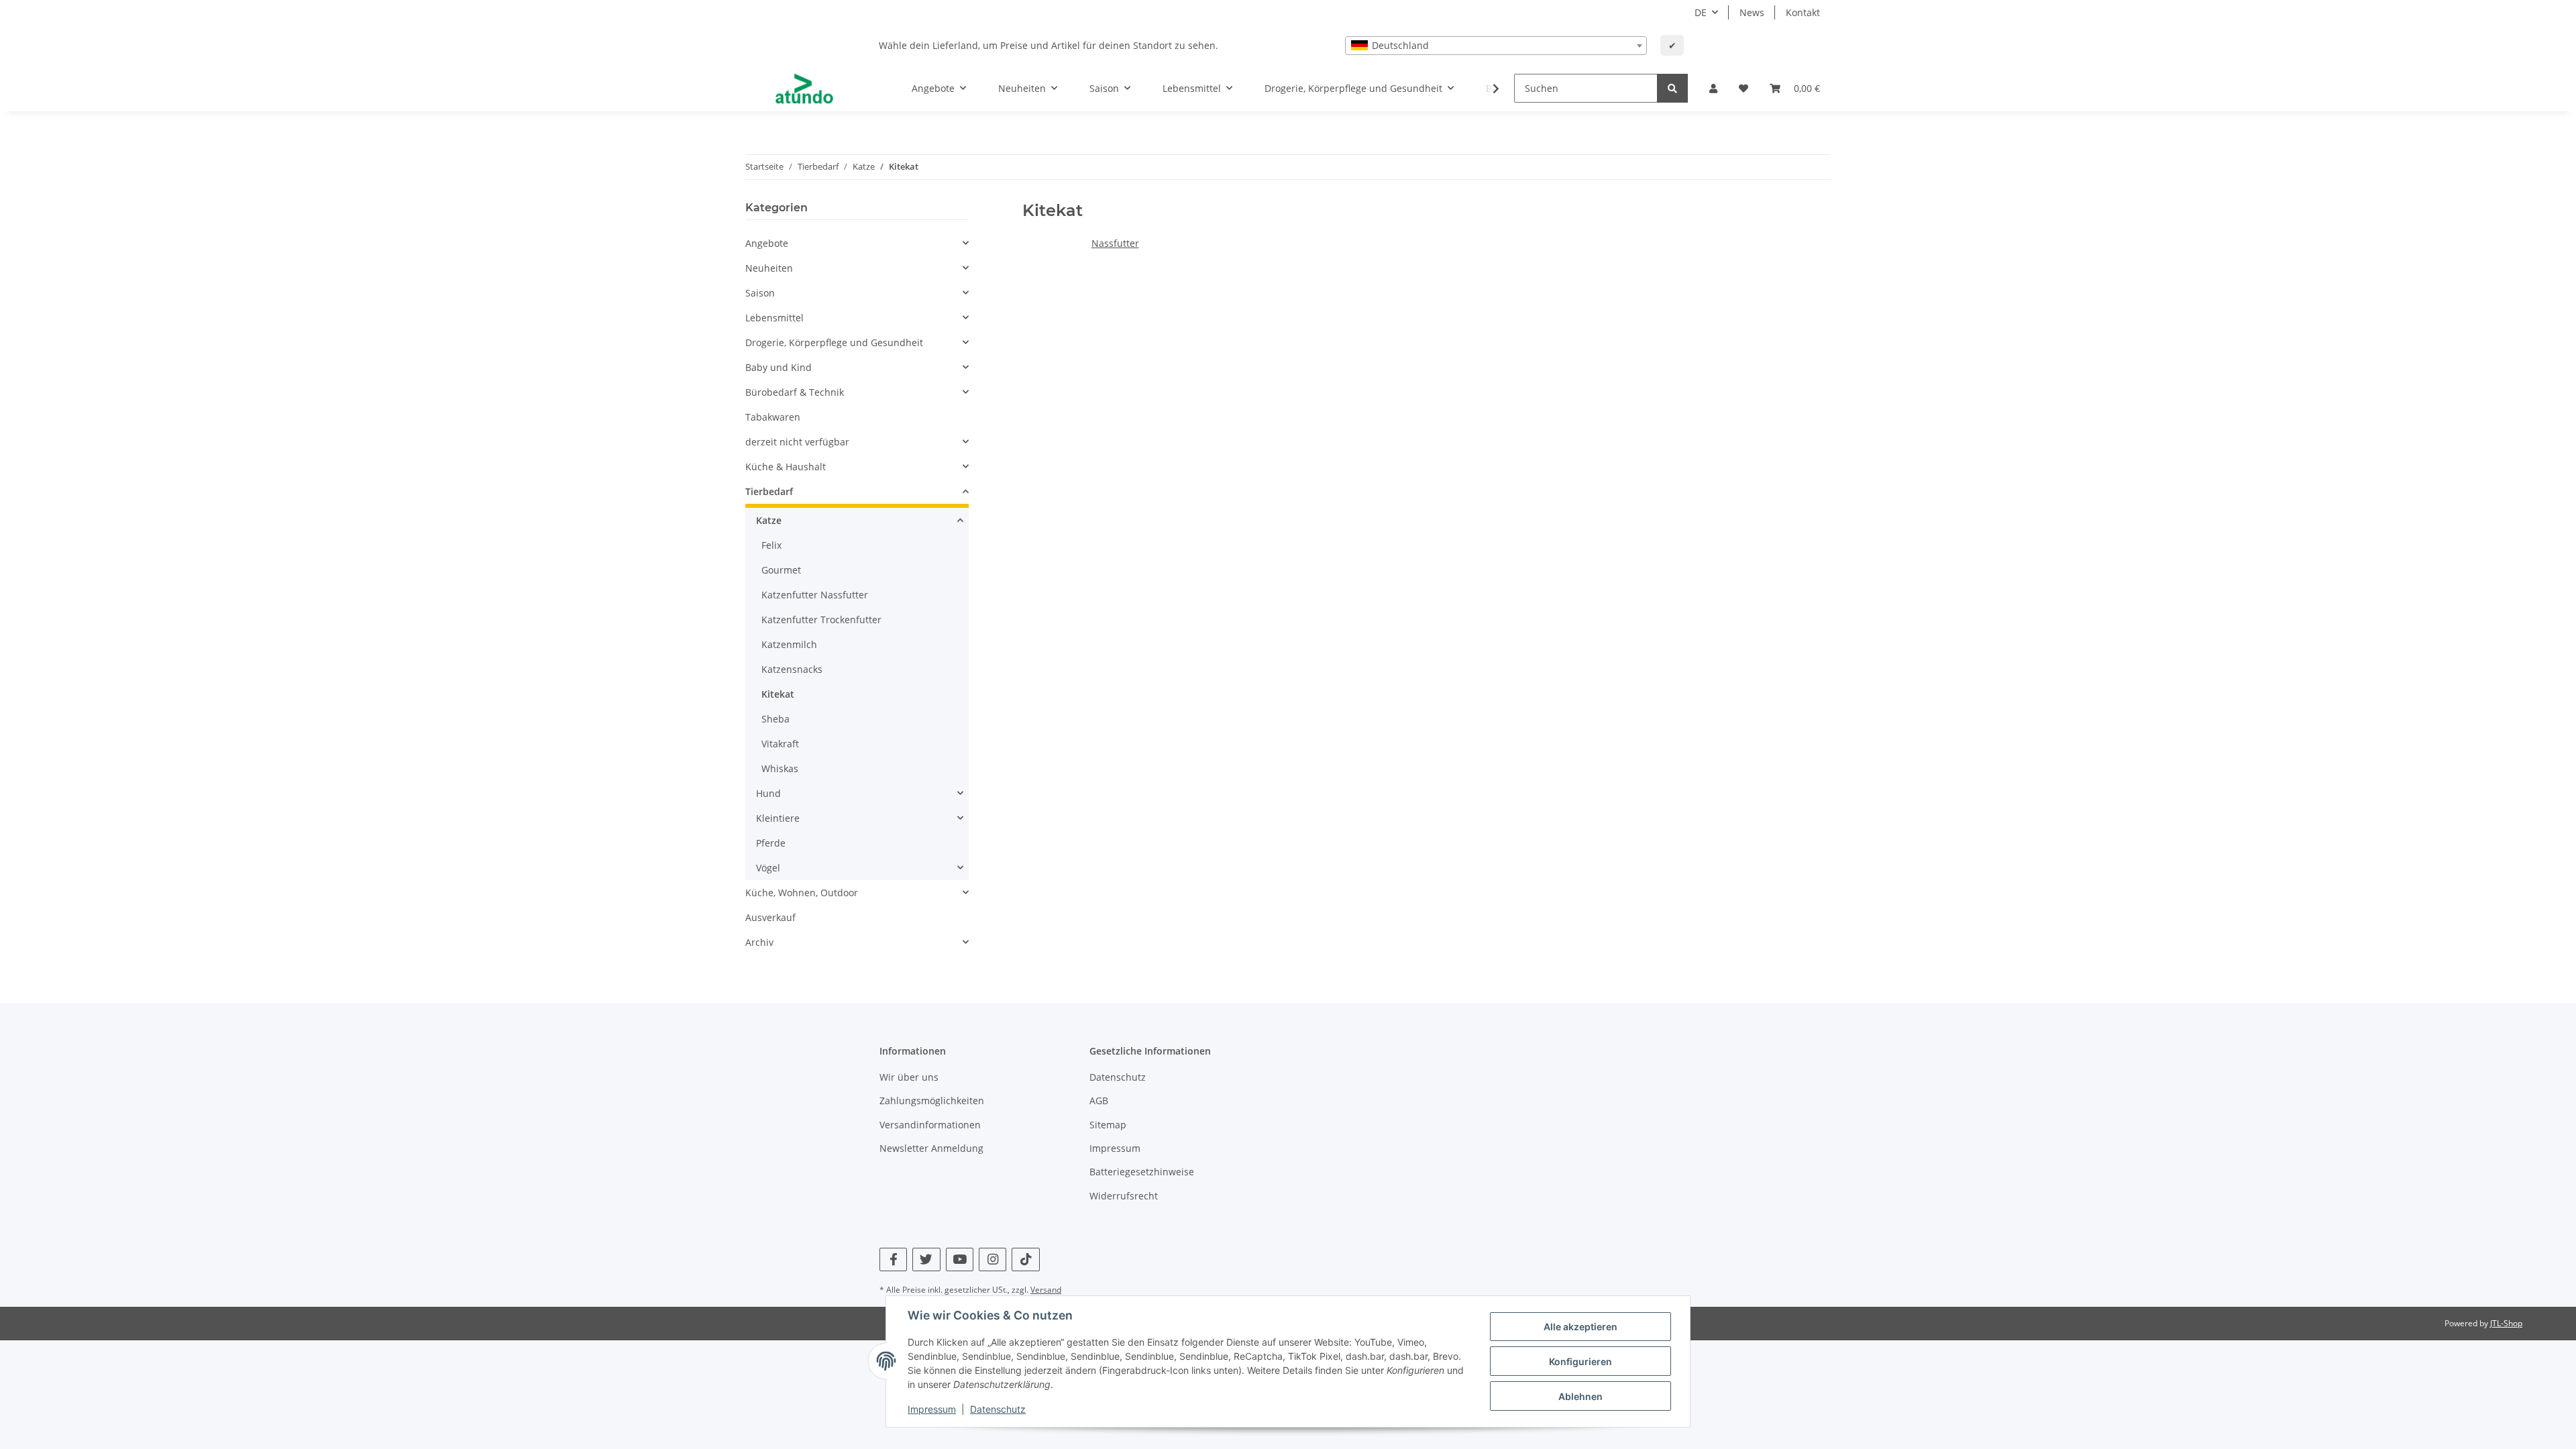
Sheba (775, 719)
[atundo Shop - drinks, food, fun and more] (804, 89)
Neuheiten (769, 268)
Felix (771, 545)
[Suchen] (1672, 88)
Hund (768, 793)
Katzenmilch (789, 644)
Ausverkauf (770, 917)
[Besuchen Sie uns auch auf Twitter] (926, 1259)
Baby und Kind (779, 367)
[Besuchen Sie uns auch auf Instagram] (992, 1259)
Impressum (1115, 1148)
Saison (760, 293)
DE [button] (1701, 12)
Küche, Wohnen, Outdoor (802, 893)
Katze (769, 520)
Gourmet (781, 570)
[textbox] (1496, 46)
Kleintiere (778, 818)
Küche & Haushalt (786, 467)
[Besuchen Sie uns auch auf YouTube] (960, 1259)
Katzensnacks (792, 669)
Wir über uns (909, 1077)
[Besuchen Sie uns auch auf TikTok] (1025, 1259)
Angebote (767, 243)
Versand (1046, 1290)
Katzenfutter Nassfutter (815, 595)
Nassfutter (1115, 243)
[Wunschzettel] (1743, 88)
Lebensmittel (774, 318)
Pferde (771, 843)
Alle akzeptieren (1580, 1327)
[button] (1713, 88)
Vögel (768, 868)
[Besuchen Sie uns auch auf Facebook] (893, 1259)
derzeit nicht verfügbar (797, 442)
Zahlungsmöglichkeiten (932, 1101)
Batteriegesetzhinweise (1142, 1172)
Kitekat (778, 694)
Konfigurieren (1580, 1361)
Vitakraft (780, 744)
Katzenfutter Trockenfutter (821, 620)
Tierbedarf (769, 491)
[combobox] (1496, 46)
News (1752, 12)
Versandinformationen (930, 1125)
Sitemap (1108, 1125)
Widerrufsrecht (1124, 1196)
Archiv (759, 942)
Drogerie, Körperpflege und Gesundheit (834, 342)
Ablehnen (1580, 1396)
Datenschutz (1118, 1077)
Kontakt (1803, 12)
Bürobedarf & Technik (795, 392)
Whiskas (780, 768)
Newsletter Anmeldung (931, 1148)
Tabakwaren (773, 417)
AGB (1099, 1101)
